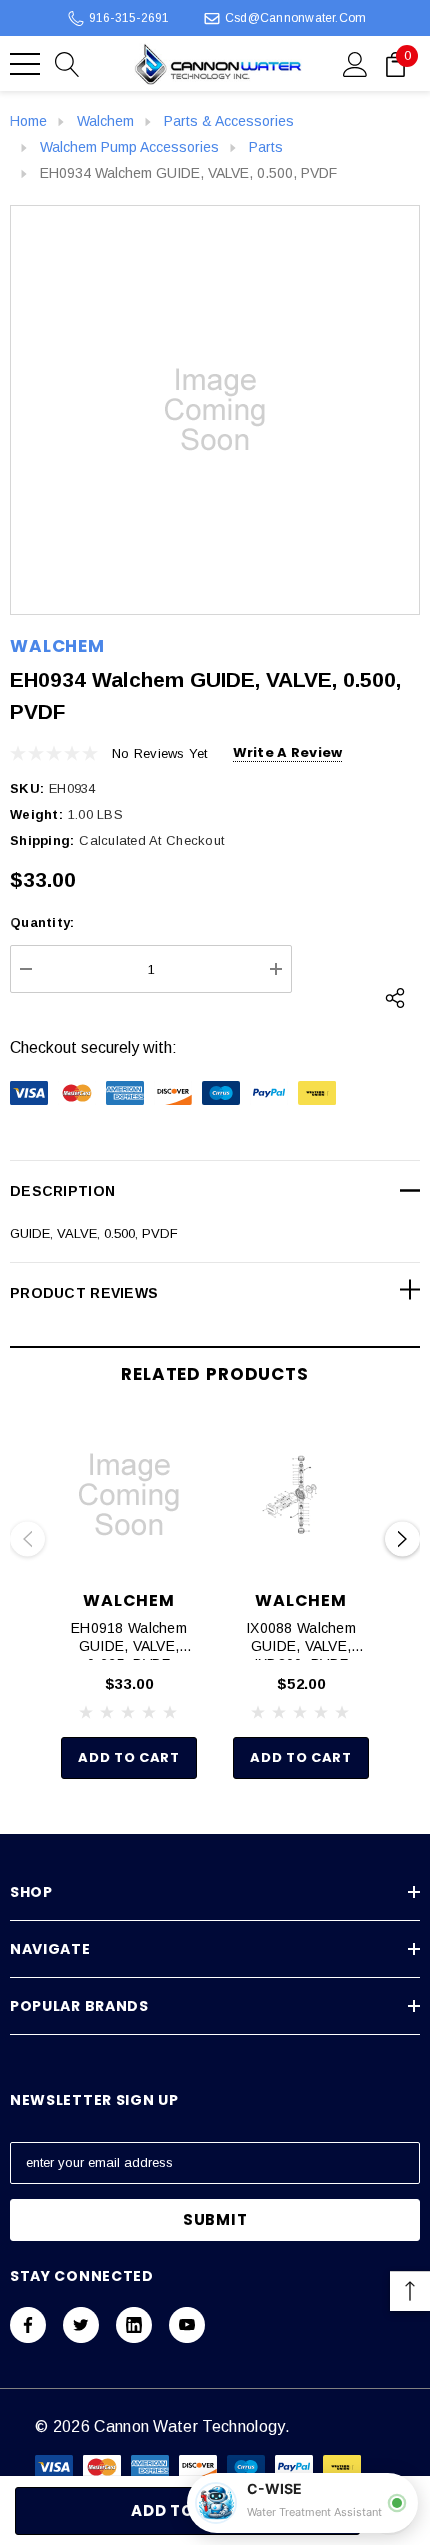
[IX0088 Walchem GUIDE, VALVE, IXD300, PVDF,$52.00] (301, 1495)
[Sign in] (355, 63)
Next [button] (402, 1539)
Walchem (57, 646)
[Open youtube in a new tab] (187, 2325)
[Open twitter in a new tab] (81, 2325)
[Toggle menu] (25, 64)
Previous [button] (27, 1539)
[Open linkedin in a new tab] (134, 2325)
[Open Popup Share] (395, 998)
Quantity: (42, 922)
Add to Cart (128, 1757)
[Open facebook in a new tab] (28, 2325)
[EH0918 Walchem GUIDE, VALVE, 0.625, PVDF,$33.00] (129, 1495)
